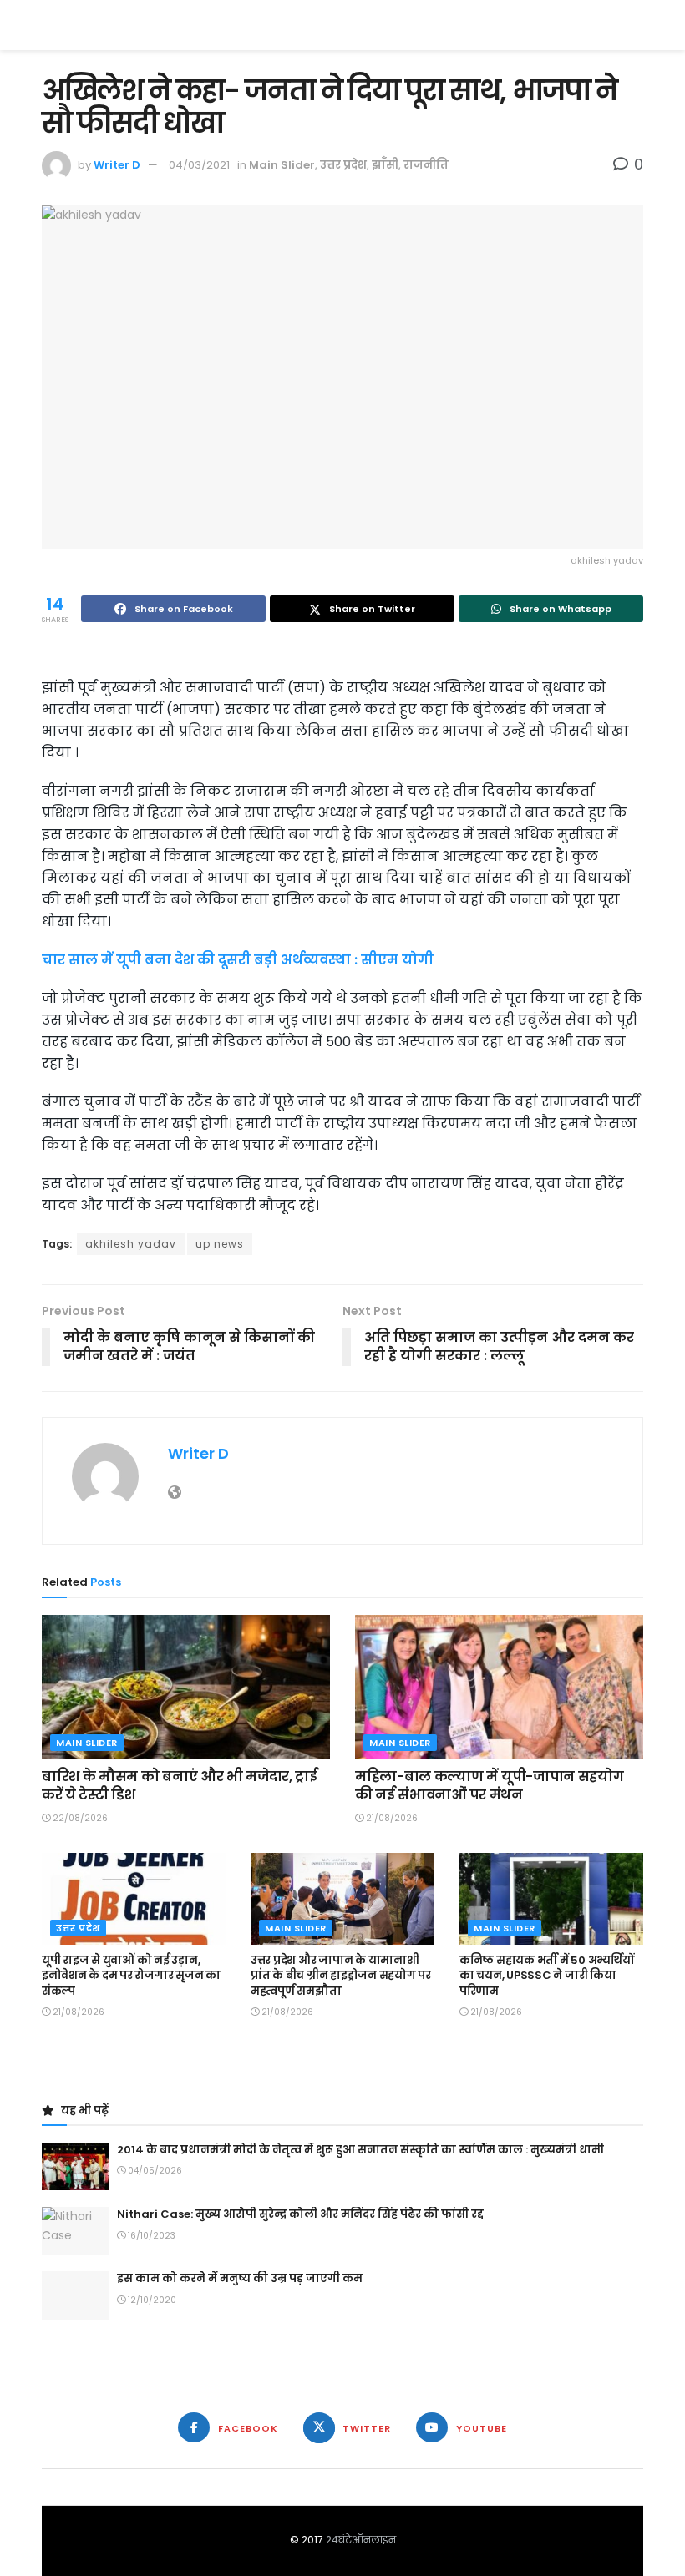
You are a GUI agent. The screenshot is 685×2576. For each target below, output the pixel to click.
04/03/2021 (199, 165)
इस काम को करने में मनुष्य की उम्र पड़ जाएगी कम (240, 2278)
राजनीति (426, 165)
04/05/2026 (154, 2171)
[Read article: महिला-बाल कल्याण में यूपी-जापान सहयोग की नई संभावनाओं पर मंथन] (499, 1687)
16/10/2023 (150, 2236)
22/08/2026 (79, 1818)
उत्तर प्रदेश (343, 165)
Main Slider (282, 165)
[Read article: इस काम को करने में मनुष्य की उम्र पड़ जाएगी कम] (75, 2295)
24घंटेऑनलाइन (361, 2540)
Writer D (117, 165)
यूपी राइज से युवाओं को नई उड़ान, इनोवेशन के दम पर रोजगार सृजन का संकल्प (131, 1975)
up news (220, 1244)
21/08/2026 (391, 1818)
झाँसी (385, 165)
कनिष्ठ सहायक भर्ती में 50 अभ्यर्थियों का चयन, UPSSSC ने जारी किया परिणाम (547, 1975)
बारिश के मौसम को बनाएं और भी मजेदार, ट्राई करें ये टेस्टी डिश (180, 1786)
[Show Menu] (635, 25)
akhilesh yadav (131, 1244)
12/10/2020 (151, 2300)
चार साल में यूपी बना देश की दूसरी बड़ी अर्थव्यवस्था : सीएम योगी (238, 960)
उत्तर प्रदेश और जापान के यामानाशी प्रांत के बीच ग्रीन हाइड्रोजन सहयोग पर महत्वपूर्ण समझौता (341, 1975)
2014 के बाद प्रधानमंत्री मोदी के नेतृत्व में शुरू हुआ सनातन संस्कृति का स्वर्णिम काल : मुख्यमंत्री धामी (360, 2150)
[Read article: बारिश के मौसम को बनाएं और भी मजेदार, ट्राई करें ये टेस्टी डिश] (186, 1687)
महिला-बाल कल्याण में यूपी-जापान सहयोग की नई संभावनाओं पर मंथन (489, 1786)
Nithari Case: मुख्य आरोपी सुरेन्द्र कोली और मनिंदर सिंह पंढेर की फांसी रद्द (300, 2214)
